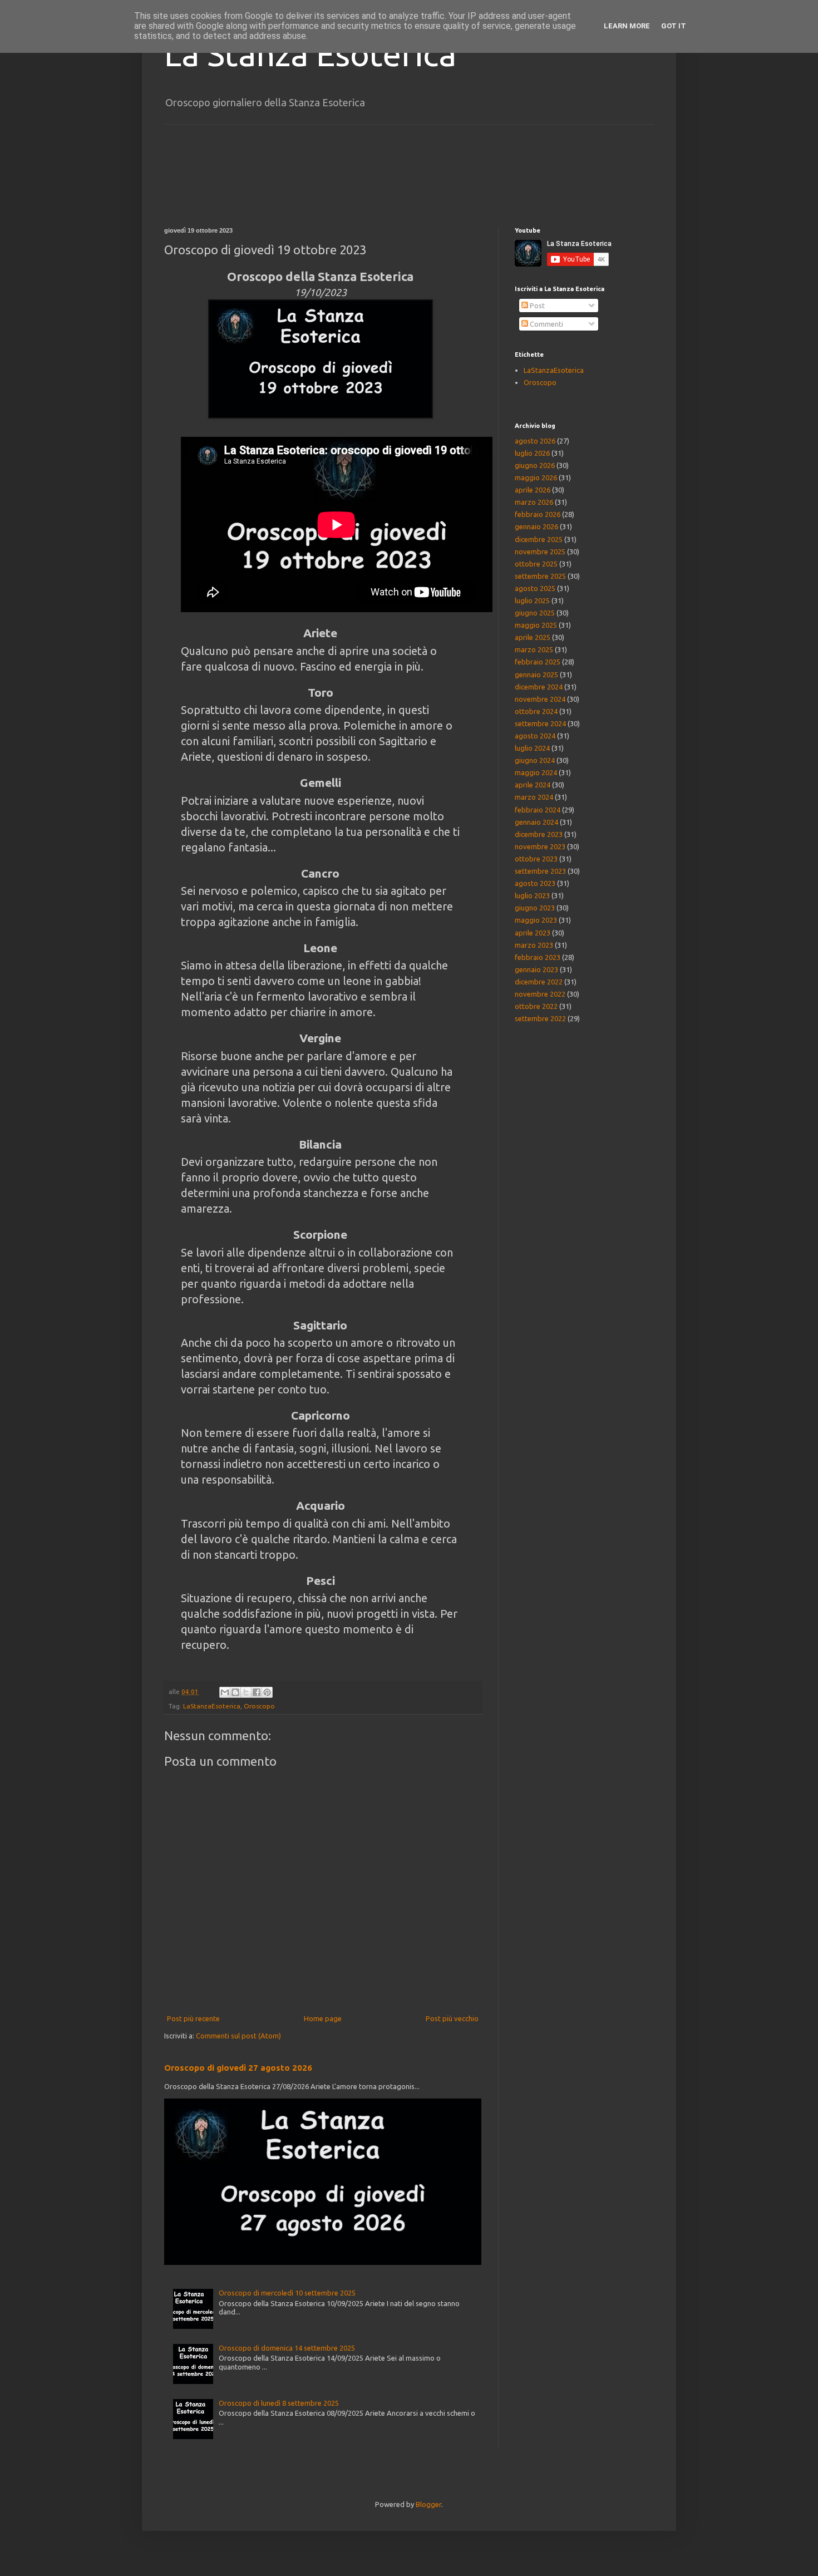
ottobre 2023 (536, 859)
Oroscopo (259, 1706)
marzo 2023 (534, 945)
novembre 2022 (540, 994)
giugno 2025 (535, 613)
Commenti (546, 324)
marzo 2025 (534, 649)
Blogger (428, 2504)
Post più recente (193, 2018)
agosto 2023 (535, 883)
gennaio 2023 (536, 969)
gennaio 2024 (536, 822)
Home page (323, 2018)
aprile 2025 (533, 637)
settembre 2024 (540, 723)
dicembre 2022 (539, 982)
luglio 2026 (532, 453)
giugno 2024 (535, 760)
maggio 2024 (536, 772)
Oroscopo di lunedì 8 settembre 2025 (279, 2403)
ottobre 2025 (536, 564)
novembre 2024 (540, 699)
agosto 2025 (535, 588)
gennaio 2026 (536, 526)
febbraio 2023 (538, 957)
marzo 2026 (534, 502)
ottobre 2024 (536, 711)
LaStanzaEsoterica (212, 1706)
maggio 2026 (536, 477)
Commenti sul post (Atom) (238, 2036)
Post (536, 306)
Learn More (627, 26)
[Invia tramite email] (225, 1692)
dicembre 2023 (539, 834)
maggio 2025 (536, 625)
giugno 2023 (535, 908)
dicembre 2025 (539, 539)
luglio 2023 (532, 895)
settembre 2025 (540, 576)
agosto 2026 (535, 441)
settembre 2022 (540, 1018)
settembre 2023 (540, 871)
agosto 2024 (535, 736)
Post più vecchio (452, 2018)
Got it (674, 26)
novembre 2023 (540, 846)
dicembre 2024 (539, 687)
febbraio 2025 (538, 662)
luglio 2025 (532, 600)
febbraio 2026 (538, 514)
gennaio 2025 (536, 674)
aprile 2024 (533, 785)
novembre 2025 (540, 551)
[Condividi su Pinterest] (267, 1692)
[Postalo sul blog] (235, 1692)
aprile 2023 (533, 933)
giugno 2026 (535, 465)
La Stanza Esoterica (310, 54)
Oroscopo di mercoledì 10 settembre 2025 (287, 2293)
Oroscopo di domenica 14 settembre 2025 (287, 2348)
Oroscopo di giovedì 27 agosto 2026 (238, 2068)
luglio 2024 (532, 748)
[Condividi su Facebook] (257, 1692)
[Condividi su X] (246, 1692)
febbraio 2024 (538, 810)
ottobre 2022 (536, 1006)
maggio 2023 (536, 920)
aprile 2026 (533, 490)
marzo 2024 (534, 797)
